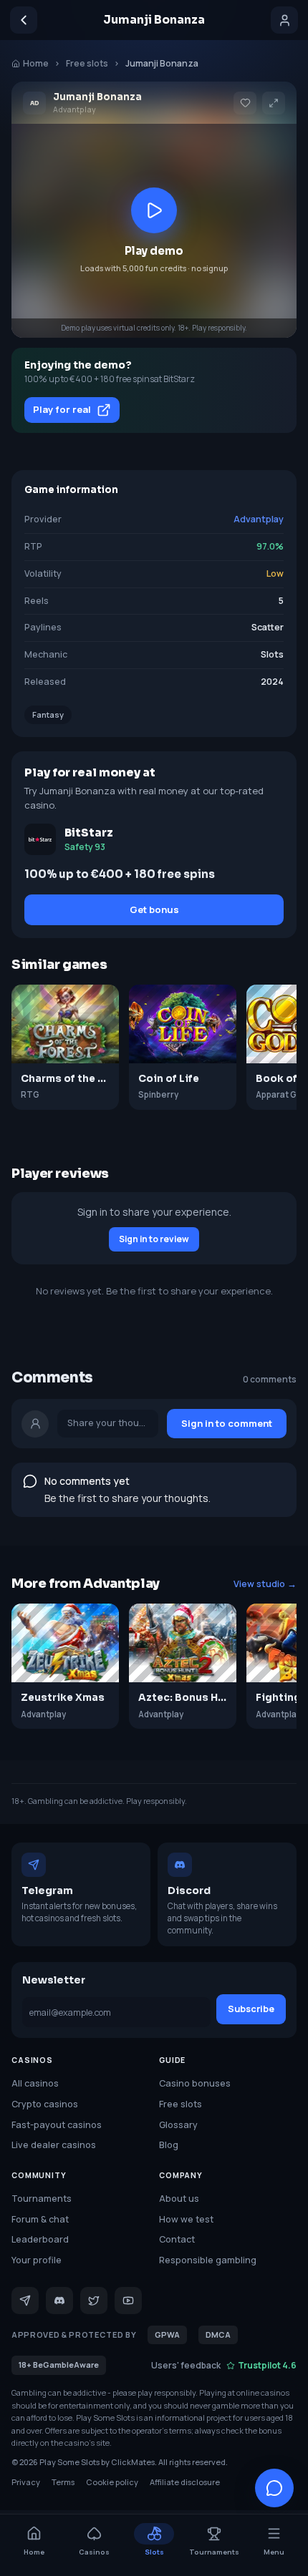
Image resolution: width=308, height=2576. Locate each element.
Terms (63, 2482)
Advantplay (259, 519)
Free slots (87, 63)
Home (36, 63)
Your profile (37, 2260)
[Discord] (59, 2301)
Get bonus (154, 909)
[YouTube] (128, 2301)
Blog (169, 2145)
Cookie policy (112, 2482)
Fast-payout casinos (57, 2125)
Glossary (178, 2125)
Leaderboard (40, 2239)
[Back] (24, 20)
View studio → (265, 1584)
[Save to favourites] (245, 103)
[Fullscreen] (274, 103)
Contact (177, 2239)
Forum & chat (40, 2219)
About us (179, 2199)
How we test (186, 2219)
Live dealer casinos (54, 2145)
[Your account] (284, 20)
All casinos (35, 2083)
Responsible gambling (208, 2260)
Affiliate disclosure (185, 2482)
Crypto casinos (45, 2104)
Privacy (26, 2482)
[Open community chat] (274, 2488)
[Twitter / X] (94, 2301)
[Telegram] (25, 2301)
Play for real (62, 409)
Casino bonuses (195, 2083)
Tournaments (42, 2199)
